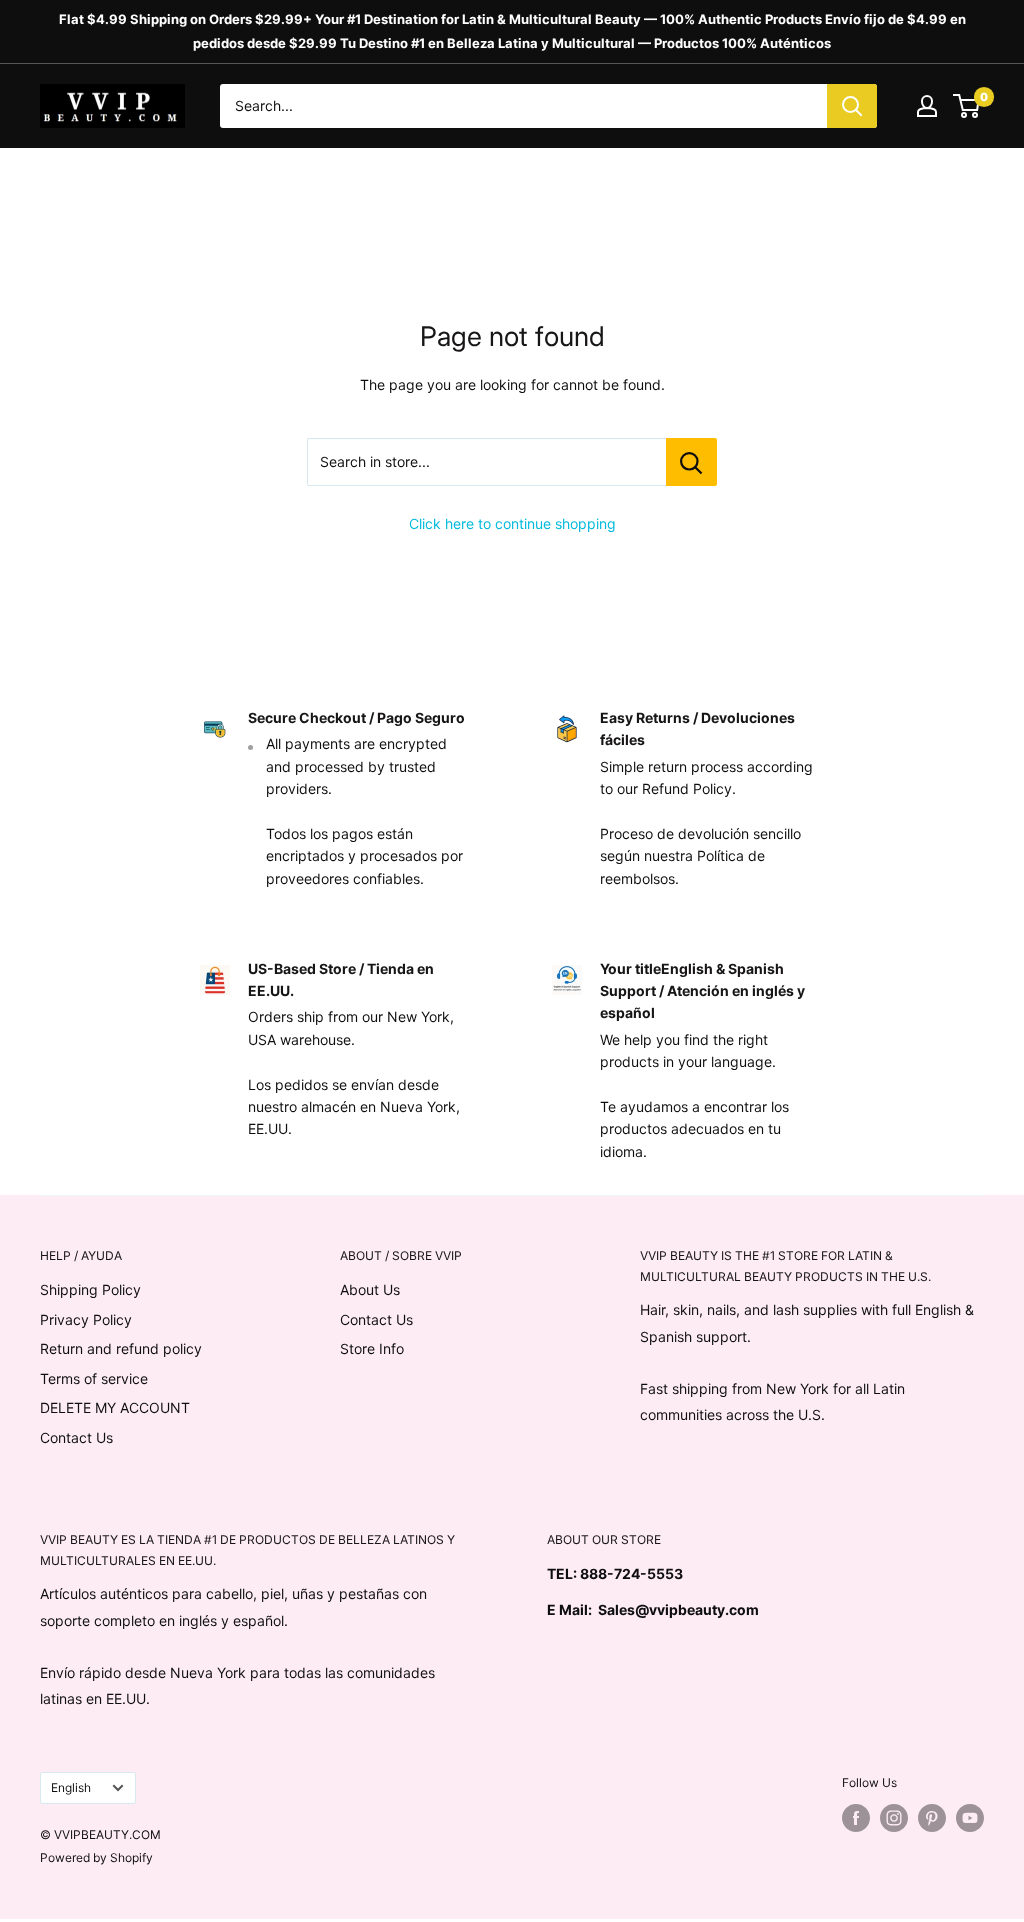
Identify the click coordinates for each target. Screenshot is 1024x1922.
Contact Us (76, 1437)
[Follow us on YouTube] (970, 1818)
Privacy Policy (86, 1319)
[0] (967, 106)
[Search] (852, 106)
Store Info (372, 1348)
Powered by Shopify (96, 1857)
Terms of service (94, 1378)
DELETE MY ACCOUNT (115, 1407)
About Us (370, 1289)
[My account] (927, 106)
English (71, 1787)
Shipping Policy (90, 1289)
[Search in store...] (691, 462)
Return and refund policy (121, 1348)
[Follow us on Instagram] (894, 1818)
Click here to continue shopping (512, 523)
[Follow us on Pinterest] (932, 1818)
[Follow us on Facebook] (856, 1818)
